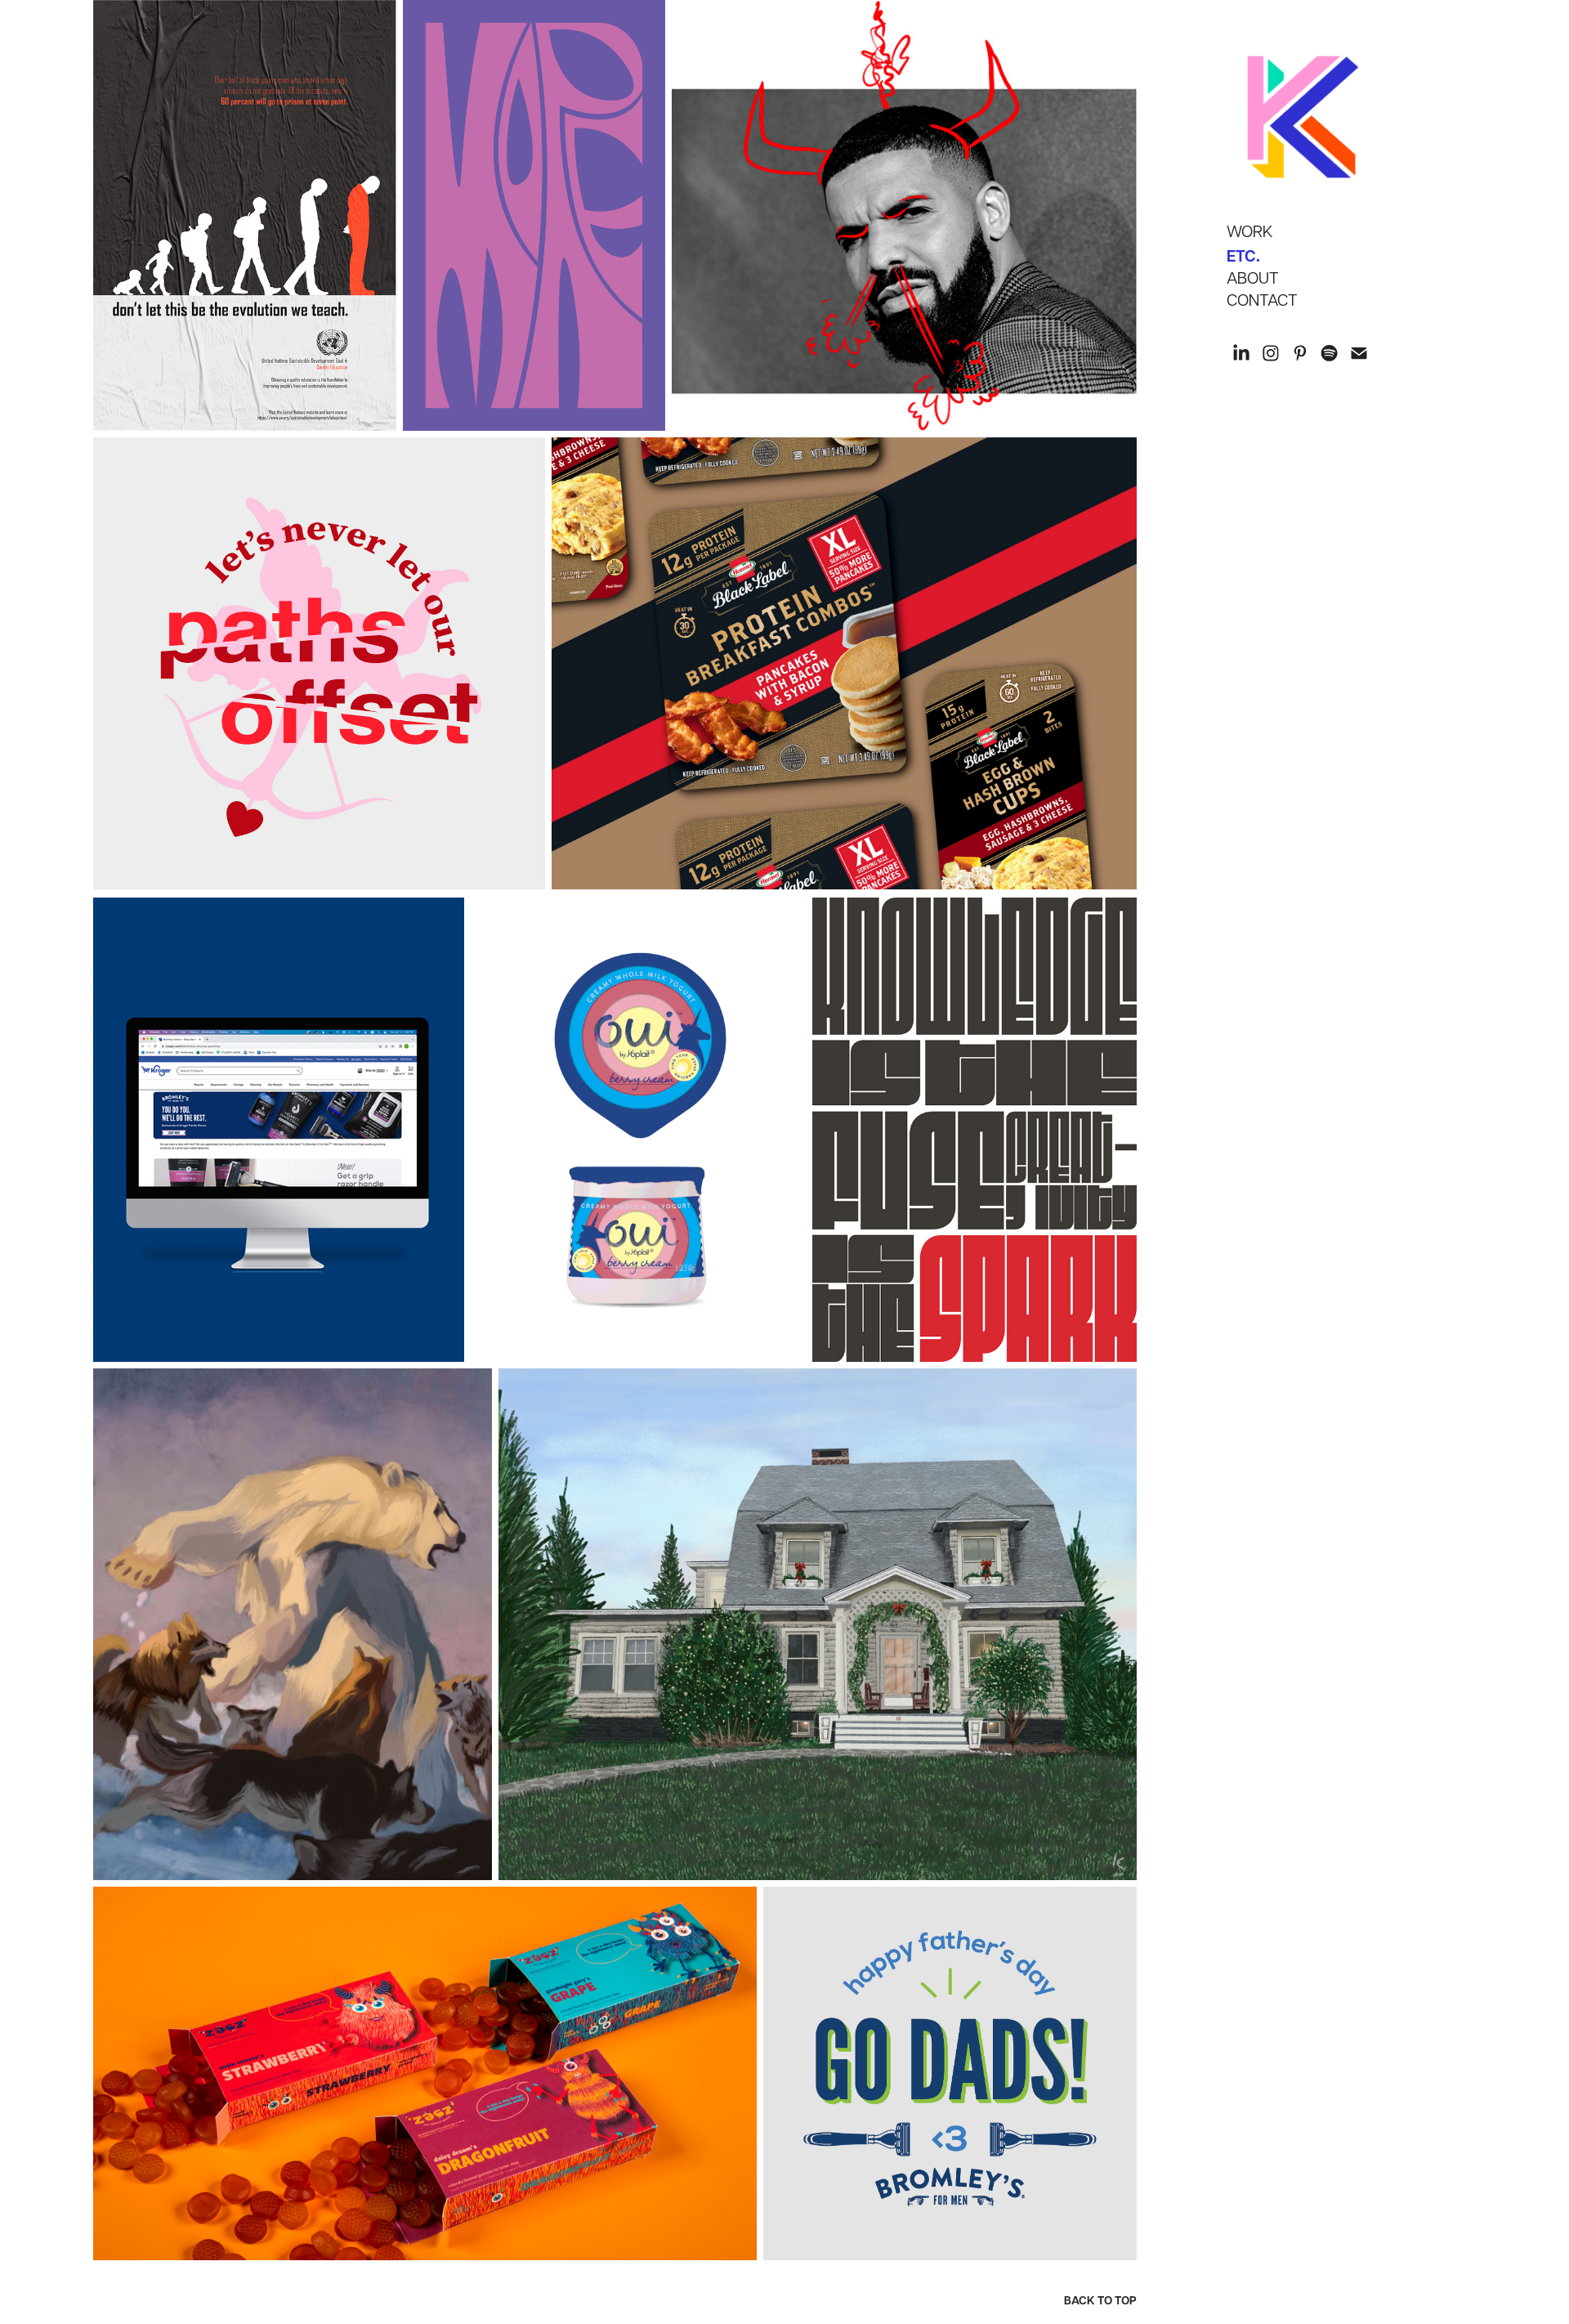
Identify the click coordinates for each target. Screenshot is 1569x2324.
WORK (1250, 231)
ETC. (1243, 255)
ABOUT (1253, 277)
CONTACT (1262, 299)
